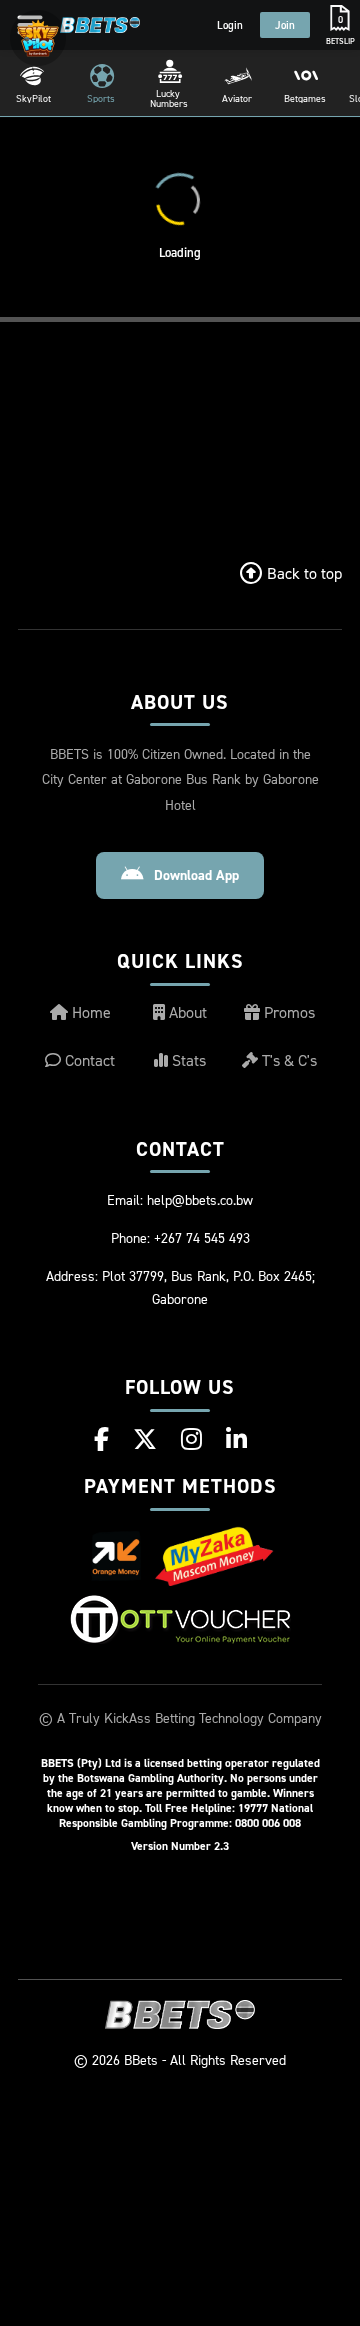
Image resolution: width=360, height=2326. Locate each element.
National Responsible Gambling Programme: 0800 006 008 (186, 1815)
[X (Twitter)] (145, 1439)
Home (89, 1012)
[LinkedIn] (236, 1439)
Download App (196, 875)
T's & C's (287, 1060)
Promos (287, 1012)
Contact (88, 1060)
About (186, 1012)
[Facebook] (101, 1439)
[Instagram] (191, 1439)
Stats (187, 1060)
